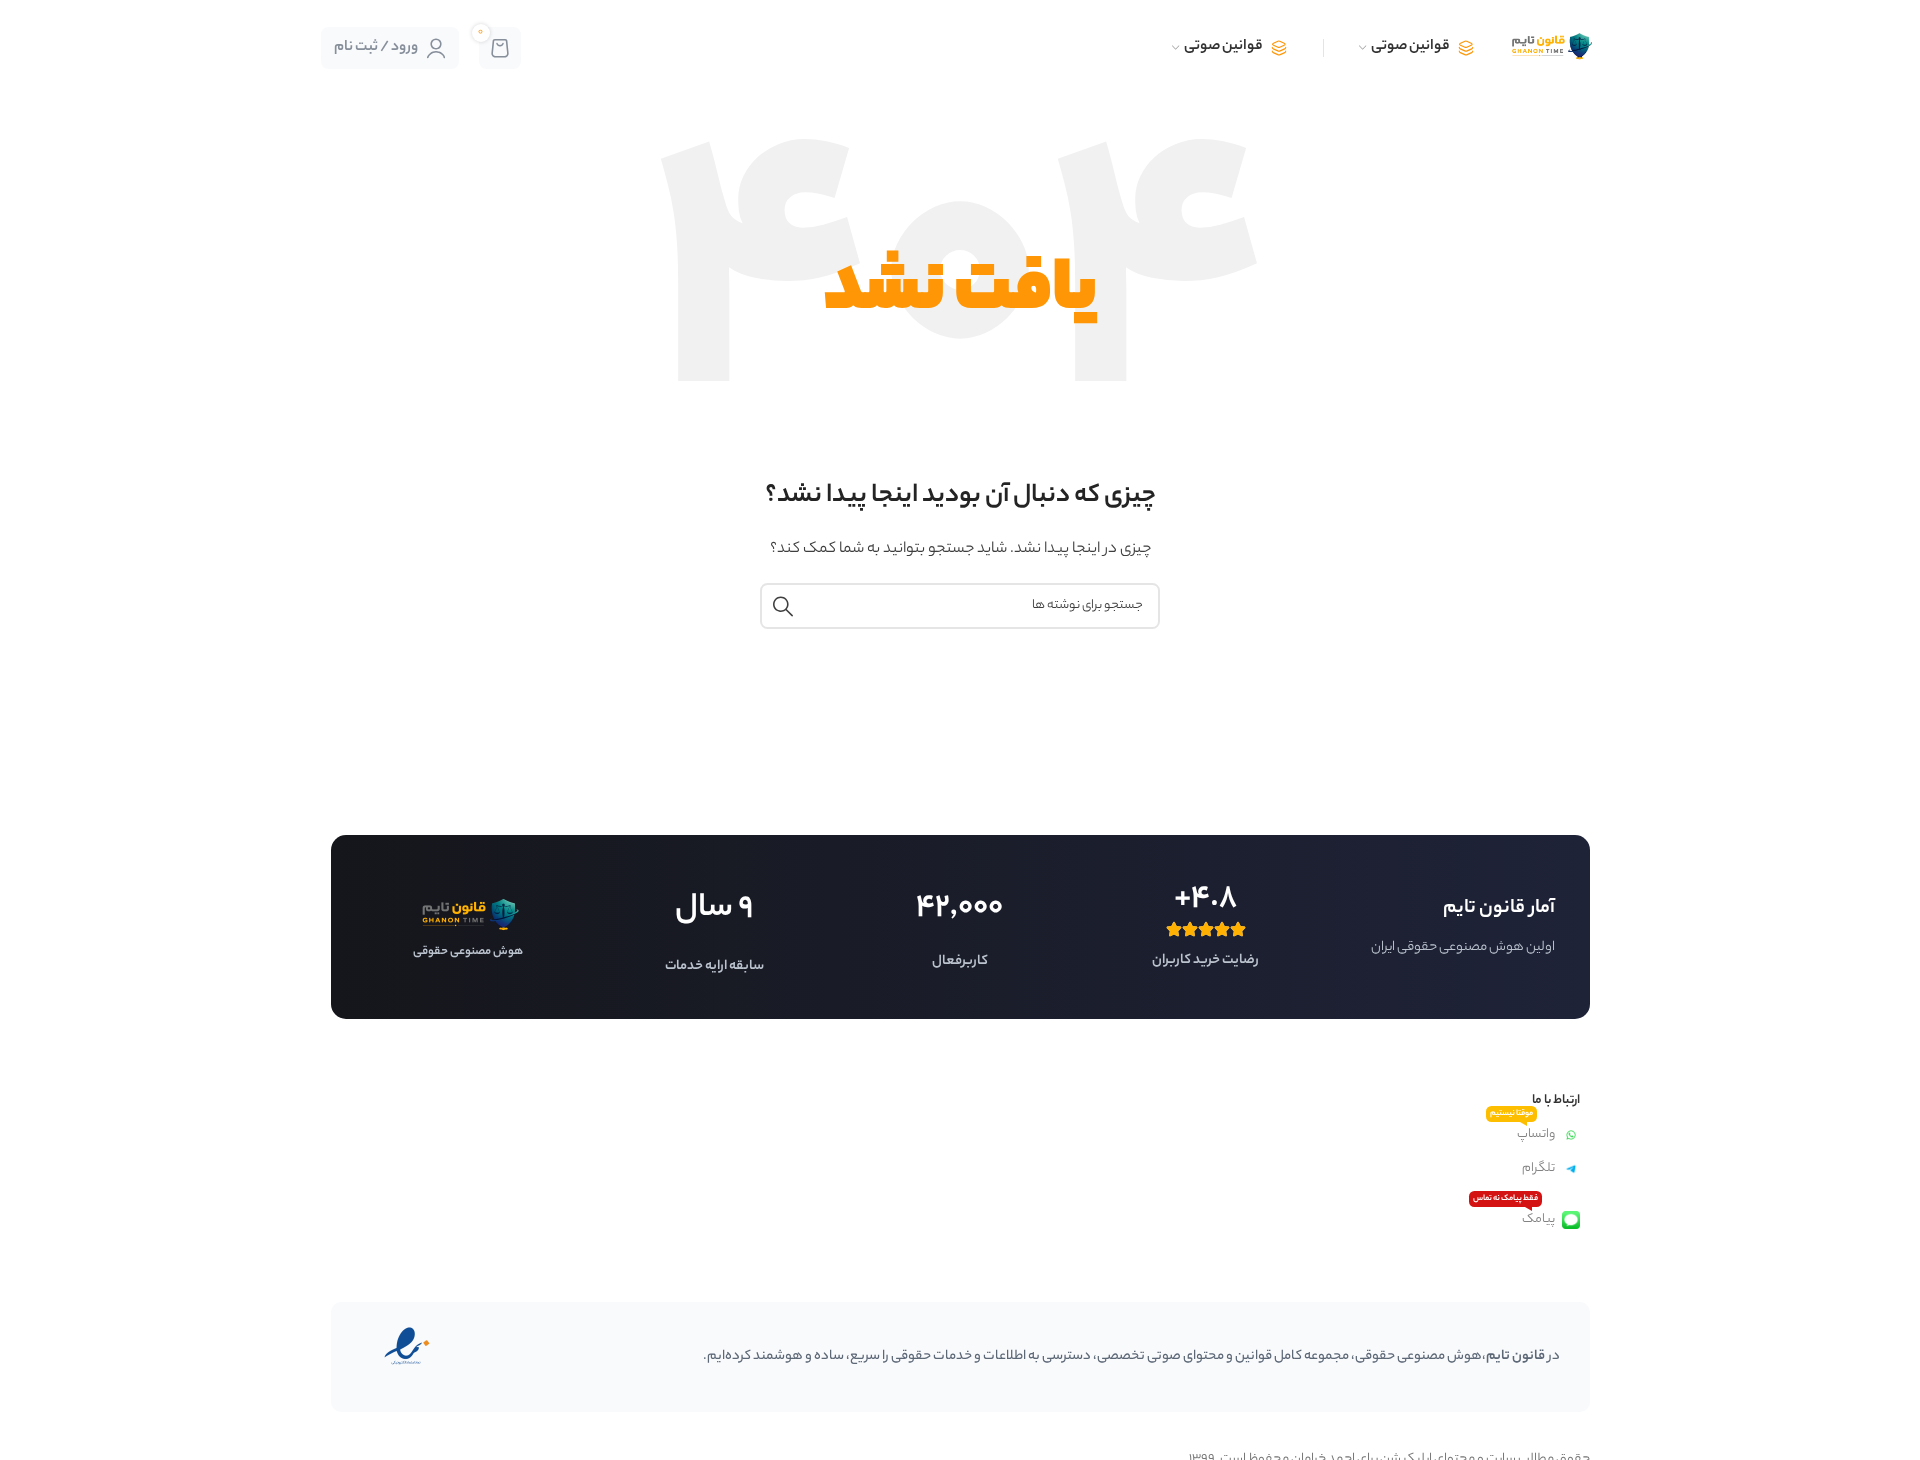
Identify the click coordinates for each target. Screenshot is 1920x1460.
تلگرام (1538, 1168)
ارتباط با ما (1555, 1100)
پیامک (1514, 1216)
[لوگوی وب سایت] (1550, 47)
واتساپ (1522, 1131)
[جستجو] (783, 606)
